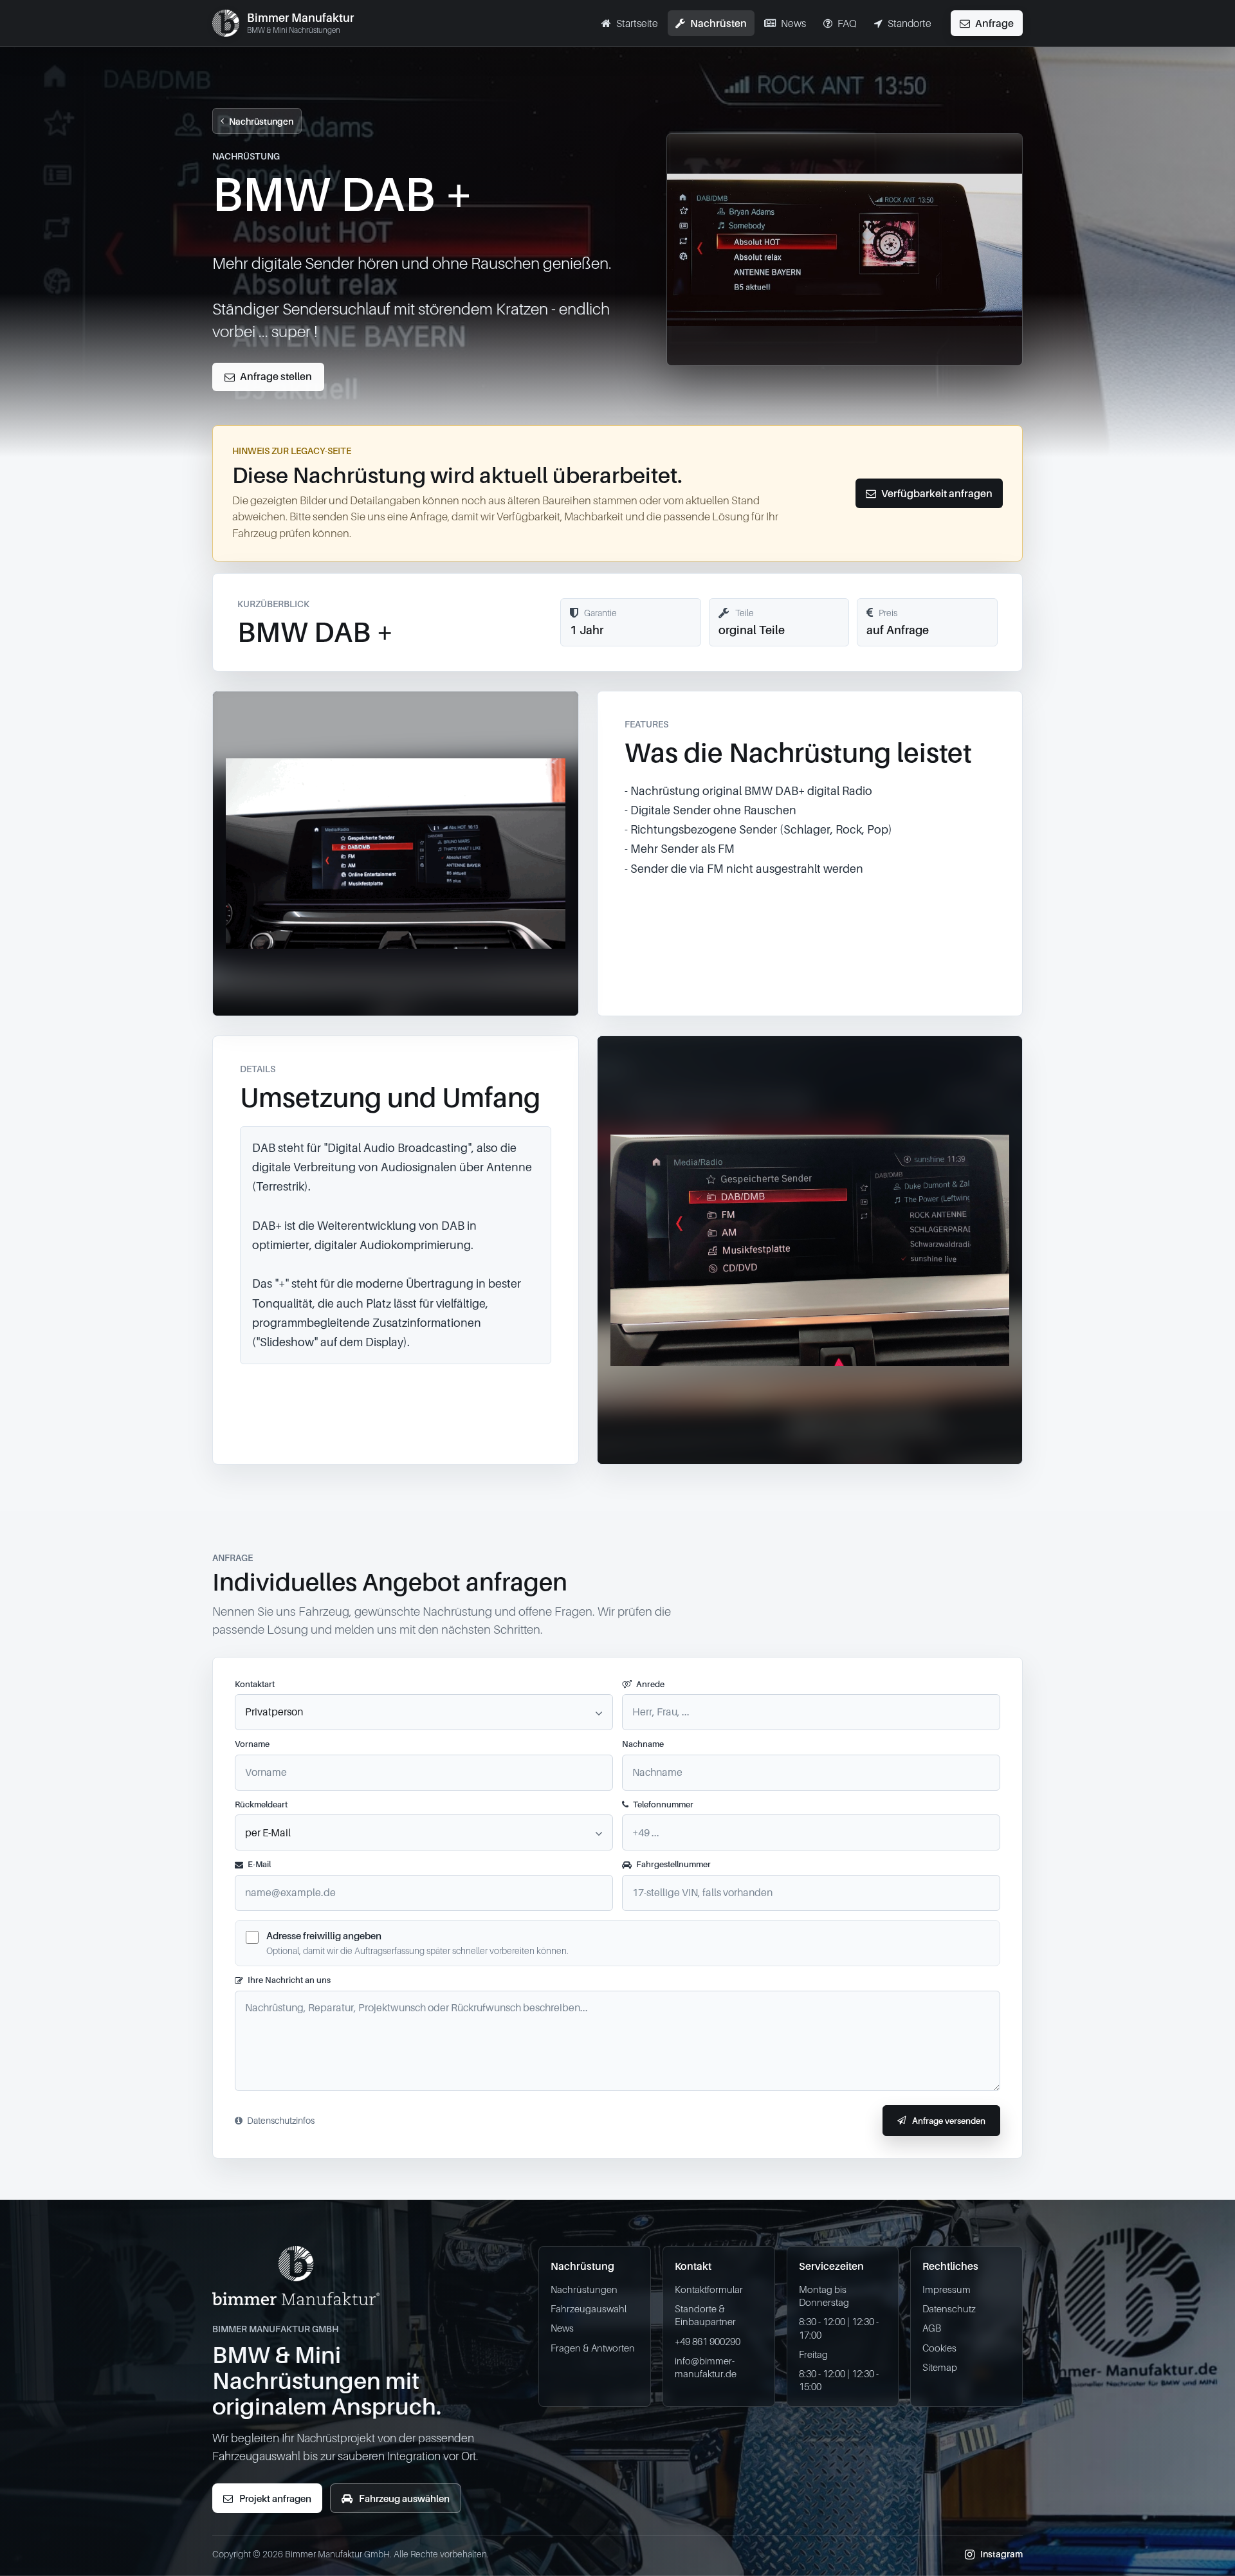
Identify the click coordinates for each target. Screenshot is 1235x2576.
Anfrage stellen (276, 376)
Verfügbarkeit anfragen (937, 493)
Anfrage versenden (949, 2121)
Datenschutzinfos (281, 2120)
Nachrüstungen (261, 121)
